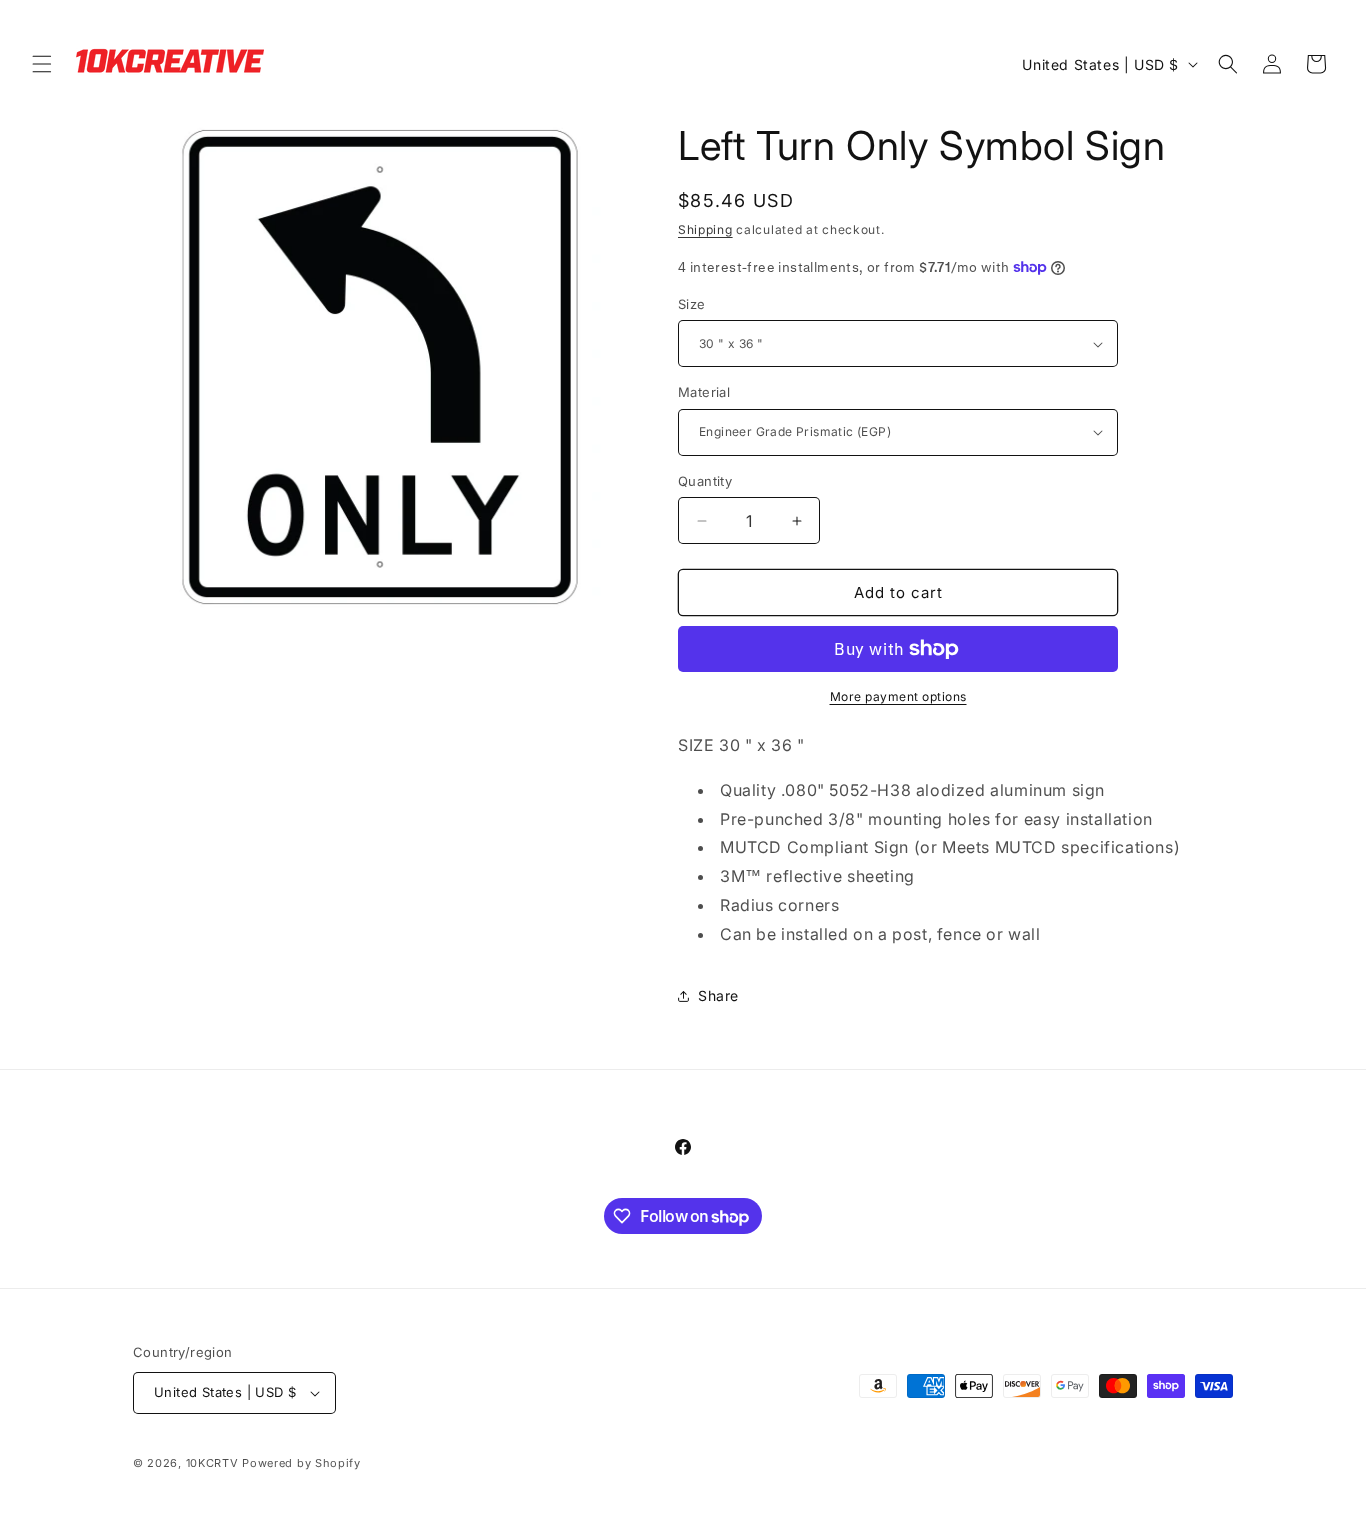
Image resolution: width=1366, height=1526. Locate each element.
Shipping (705, 229)
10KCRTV (212, 1463)
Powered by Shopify (301, 1463)
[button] (42, 64)
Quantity (705, 481)
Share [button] (718, 995)
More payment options (898, 696)
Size (692, 304)
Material (704, 392)
